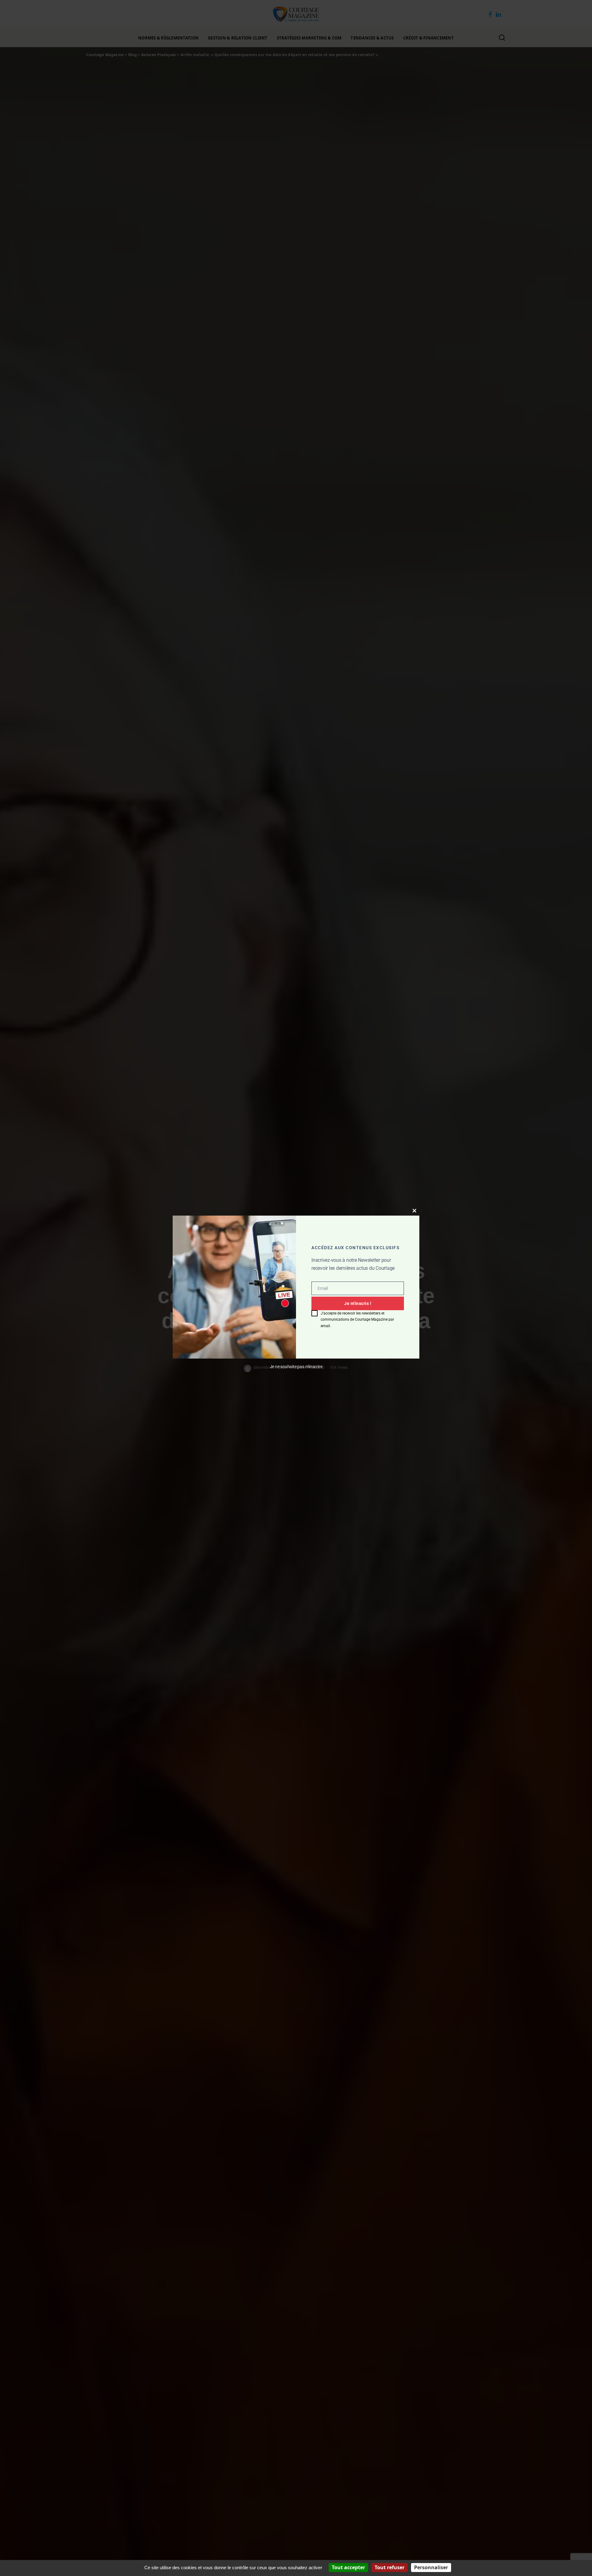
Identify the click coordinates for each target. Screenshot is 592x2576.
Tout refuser (390, 2567)
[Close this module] (414, 1211)
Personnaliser (431, 2567)
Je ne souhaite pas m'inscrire (296, 1367)
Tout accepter (348, 2567)
